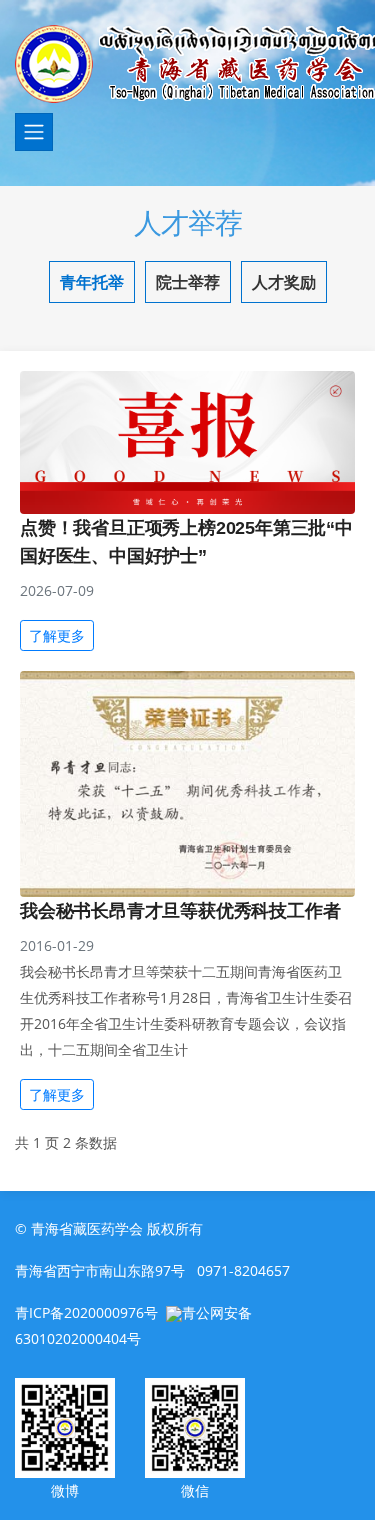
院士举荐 (188, 282)
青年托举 (92, 282)
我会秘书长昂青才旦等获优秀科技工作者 (180, 911)
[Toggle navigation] (34, 132)
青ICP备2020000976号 (86, 1312)
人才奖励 (284, 282)
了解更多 (57, 635)
